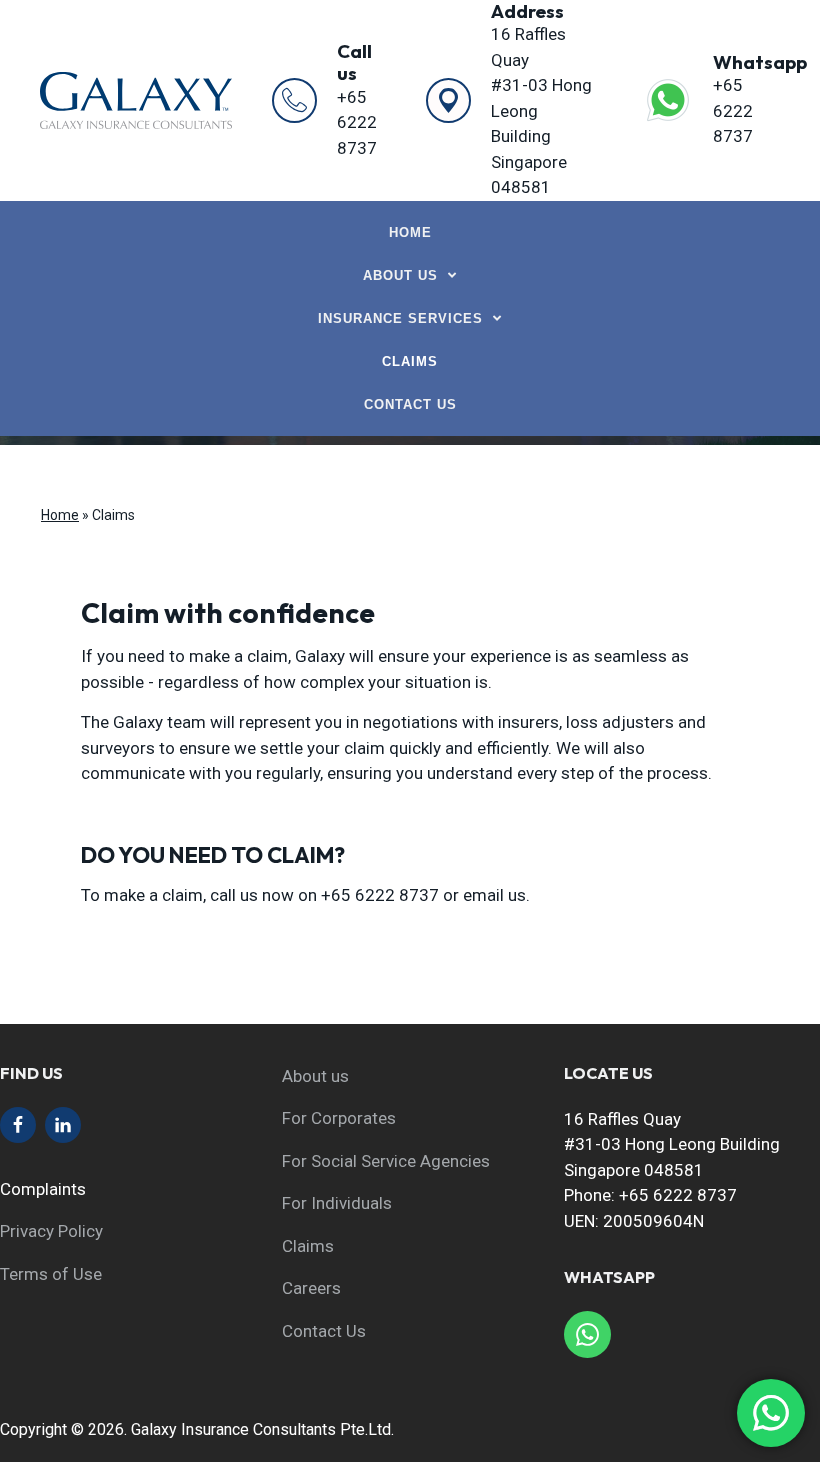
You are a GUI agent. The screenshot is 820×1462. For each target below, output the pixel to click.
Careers (311, 1288)
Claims (308, 1246)
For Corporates (339, 1118)
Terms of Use (51, 1274)
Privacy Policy (51, 1231)
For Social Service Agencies (386, 1161)
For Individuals (337, 1203)
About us (315, 1076)
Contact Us (324, 1331)
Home (60, 515)
